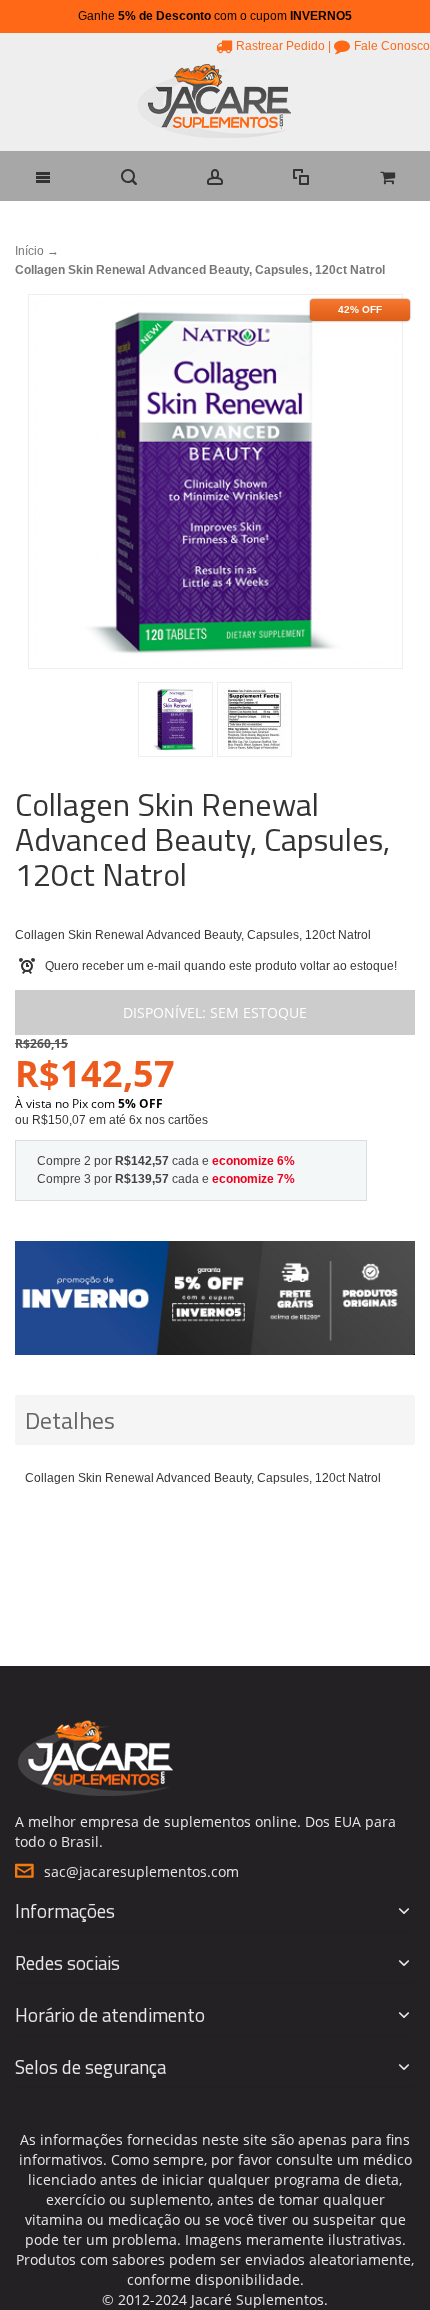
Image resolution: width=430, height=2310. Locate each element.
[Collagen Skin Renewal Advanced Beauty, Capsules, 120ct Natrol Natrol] (175, 719)
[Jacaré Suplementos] (215, 103)
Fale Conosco (392, 46)
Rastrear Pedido (280, 46)
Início (29, 251)
